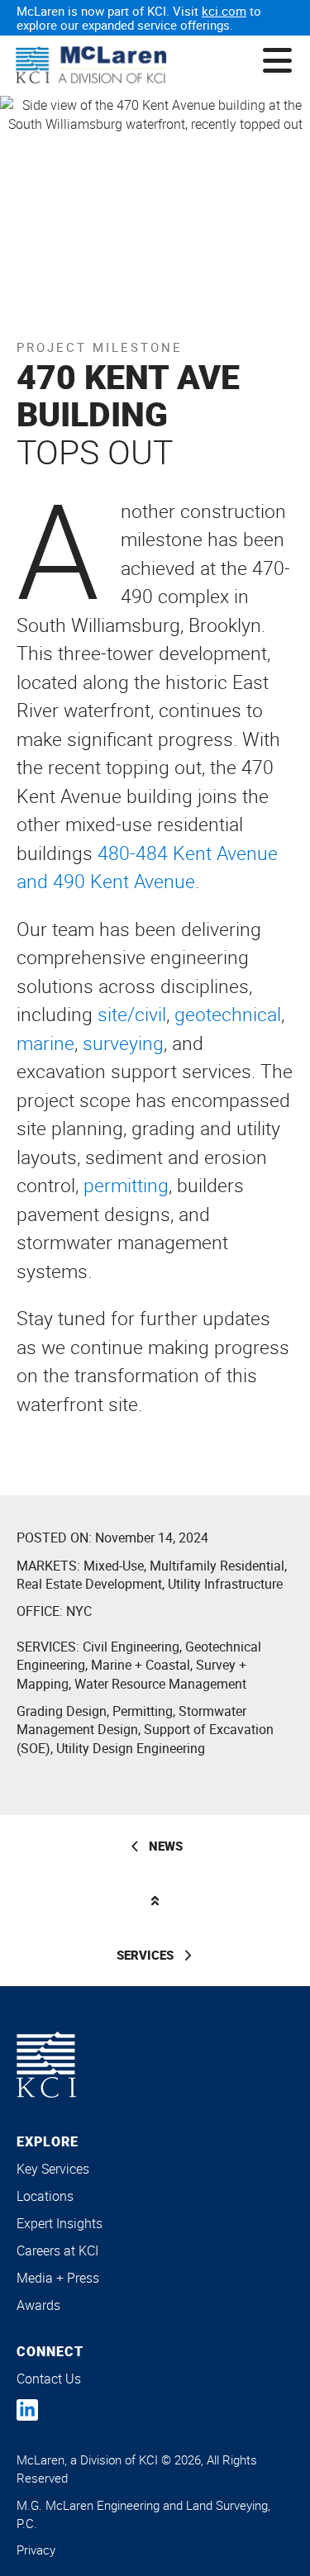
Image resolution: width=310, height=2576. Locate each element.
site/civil (132, 1014)
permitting (126, 1185)
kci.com (224, 11)
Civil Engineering (131, 1647)
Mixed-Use (114, 1566)
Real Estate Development (89, 1584)
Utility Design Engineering (131, 1748)
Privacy (36, 2550)
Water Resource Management (160, 1684)
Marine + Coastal (141, 1665)
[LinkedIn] (27, 2410)
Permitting (143, 1711)
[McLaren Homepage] (91, 66)
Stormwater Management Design (131, 1720)
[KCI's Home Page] (46, 2065)
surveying (123, 1043)
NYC (79, 1611)
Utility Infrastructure (225, 1584)
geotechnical (228, 1014)
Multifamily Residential (217, 1566)
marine (45, 1043)
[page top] (155, 1901)
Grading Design (62, 1711)
